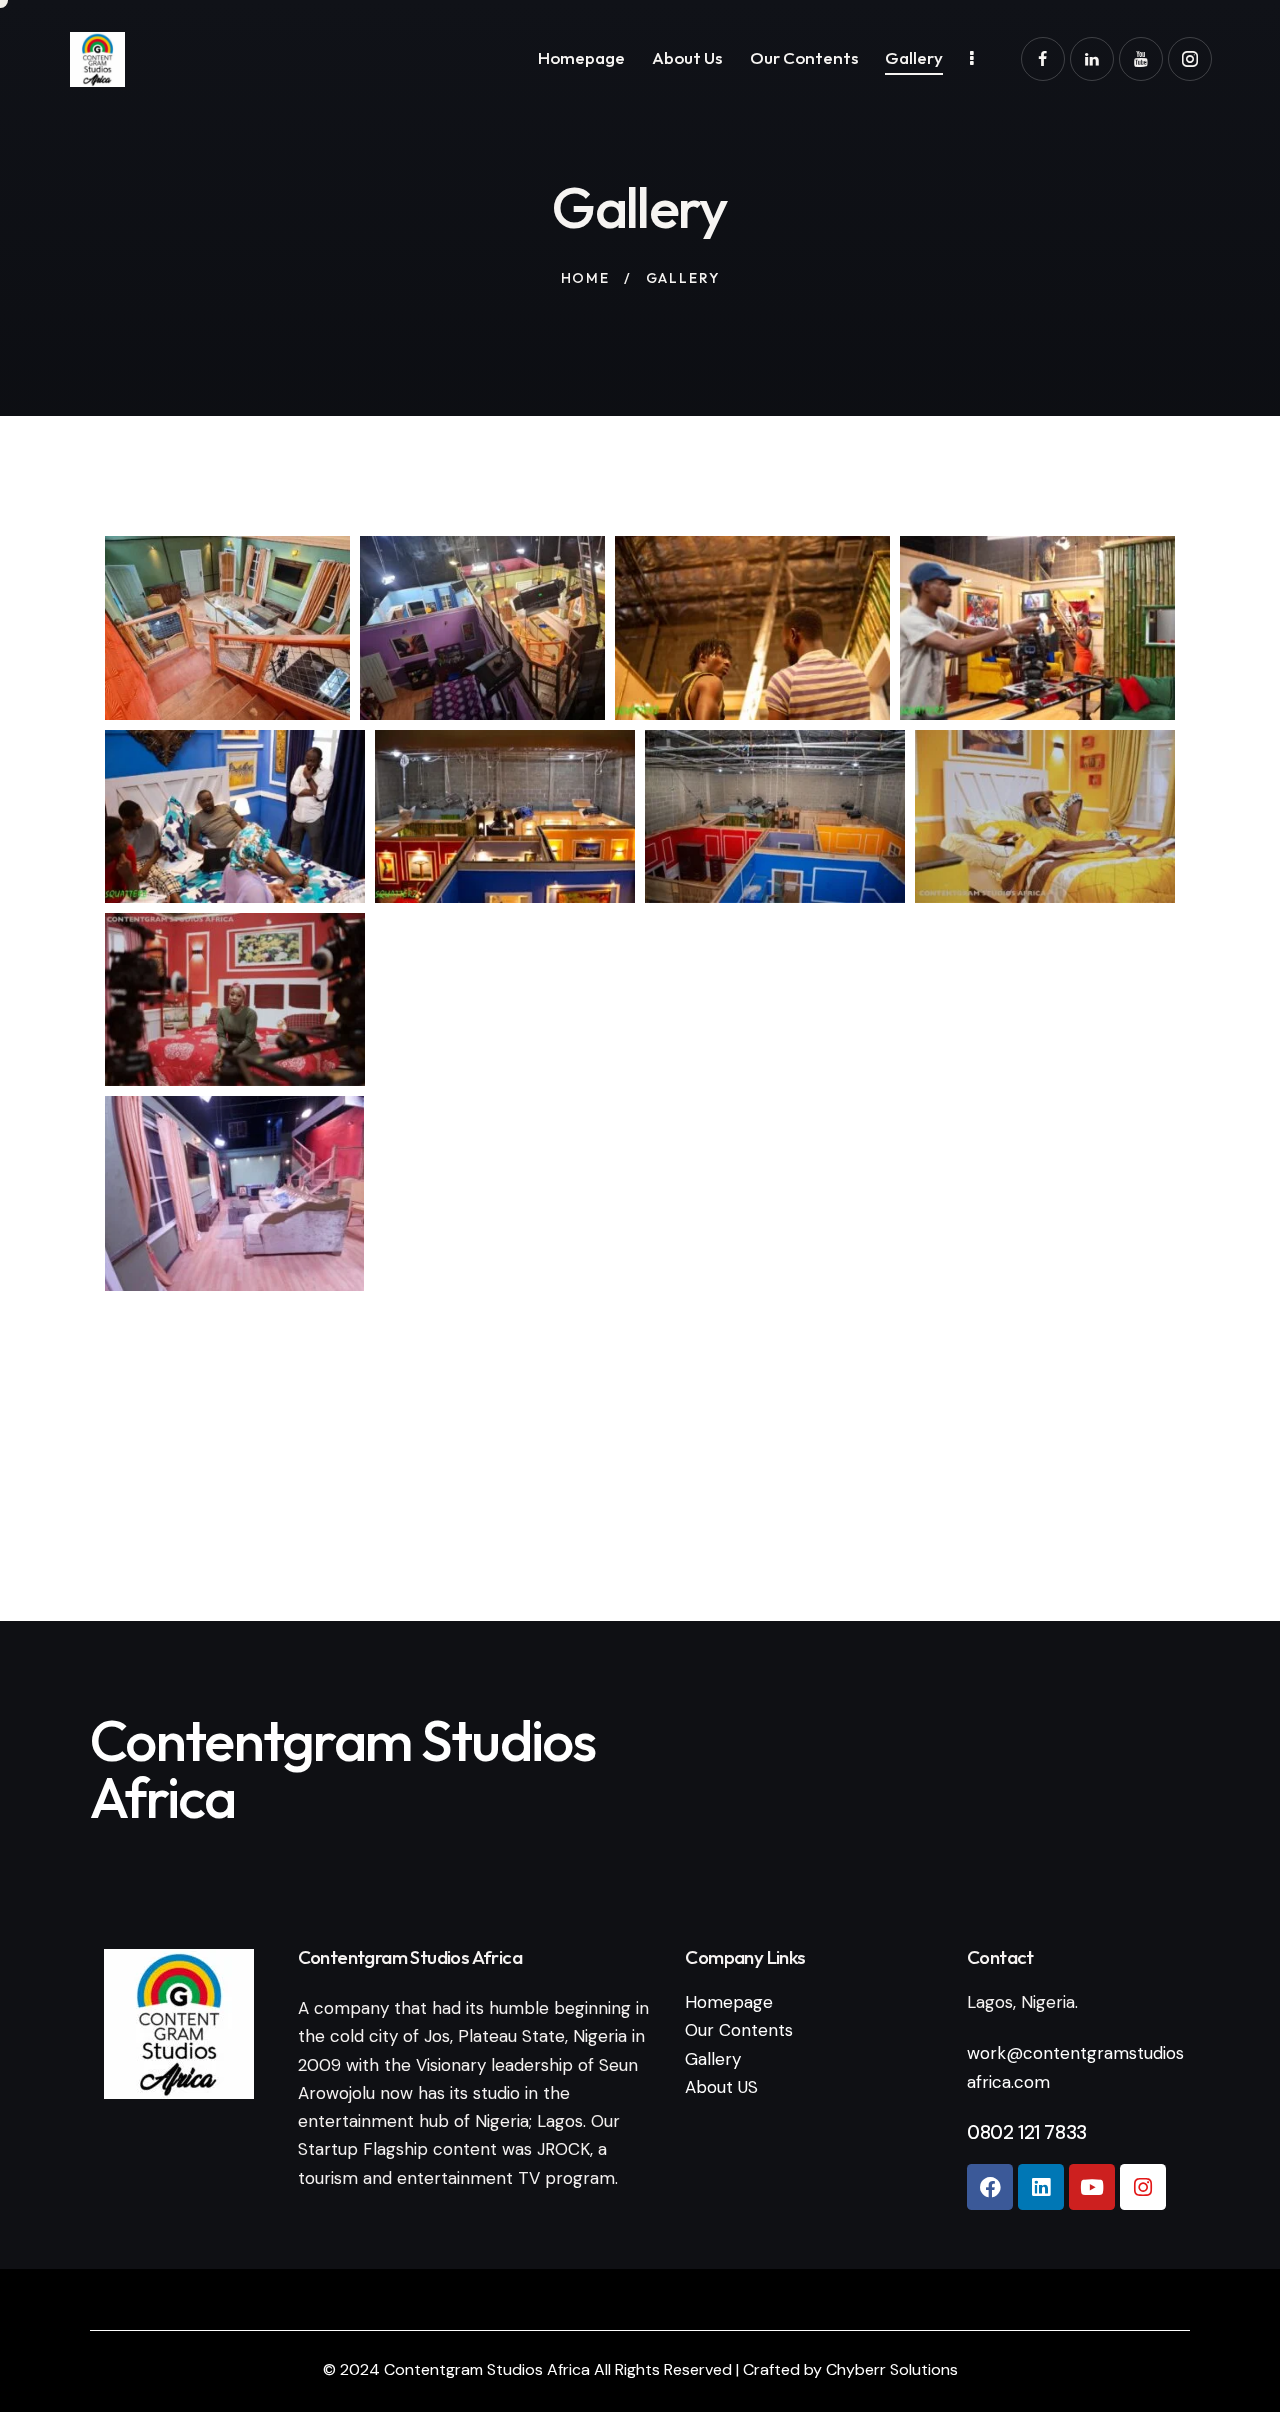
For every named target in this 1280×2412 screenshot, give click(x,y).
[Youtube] (1092, 2187)
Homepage (729, 2002)
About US (721, 2087)
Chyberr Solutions (892, 2369)
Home (585, 278)
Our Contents (739, 2030)
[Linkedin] (1041, 2187)
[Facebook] (990, 2187)
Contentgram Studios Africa (489, 2369)
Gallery (713, 2059)
